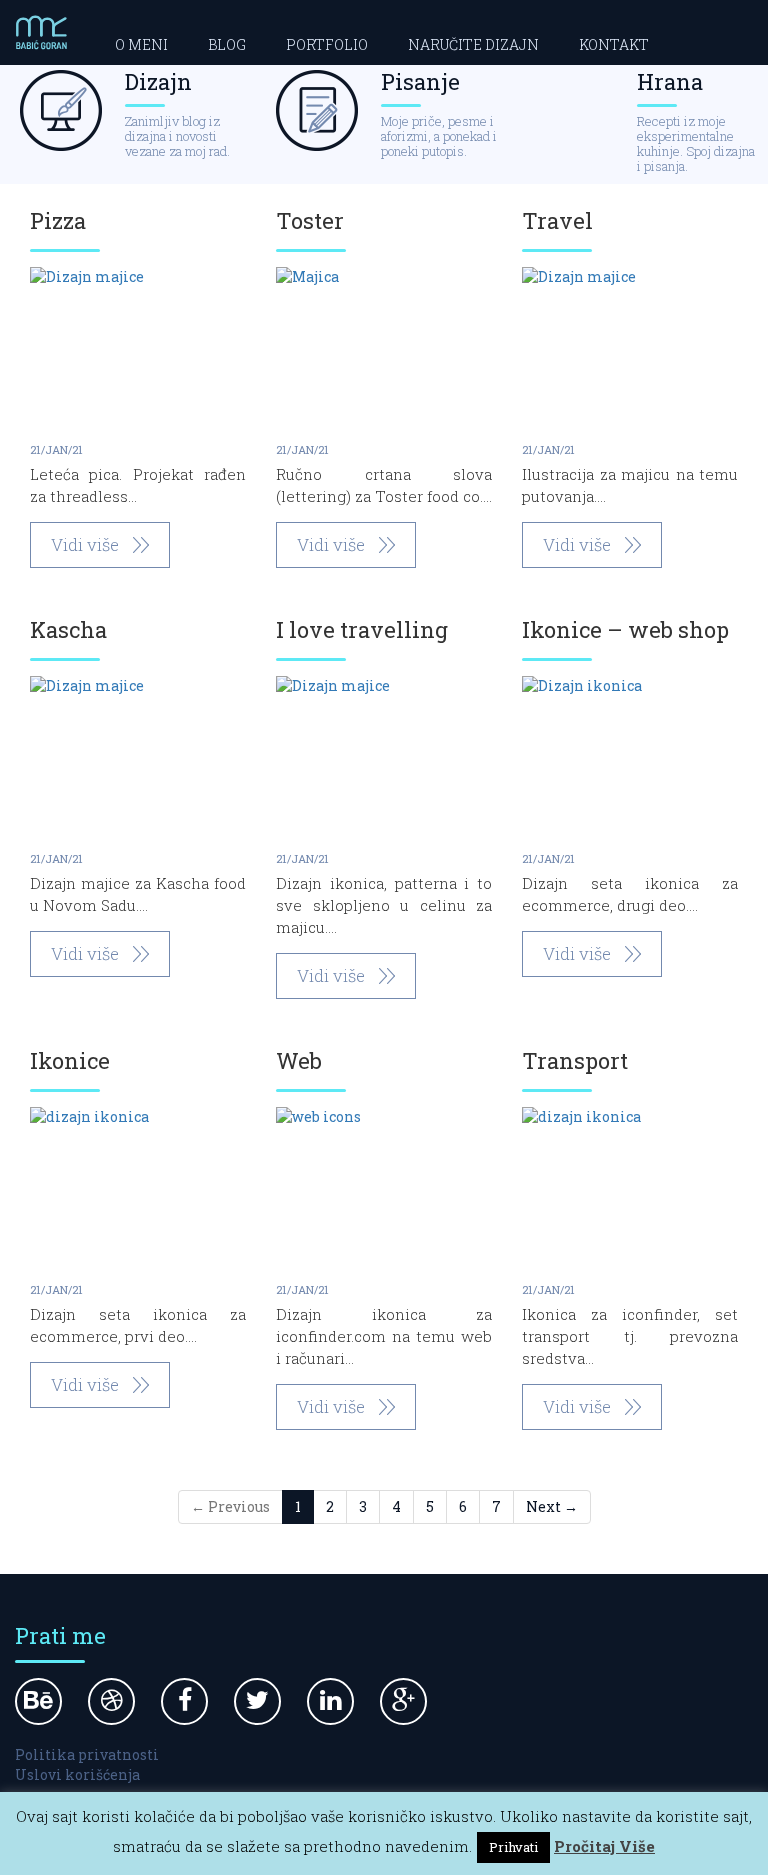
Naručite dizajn (473, 44)
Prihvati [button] (513, 1847)
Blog (227, 44)
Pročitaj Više (604, 1846)
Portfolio (327, 44)
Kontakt (614, 44)
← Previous (230, 1506)
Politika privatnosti (87, 1754)
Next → (552, 1506)
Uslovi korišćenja (77, 1774)
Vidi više (85, 544)
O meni (141, 44)
